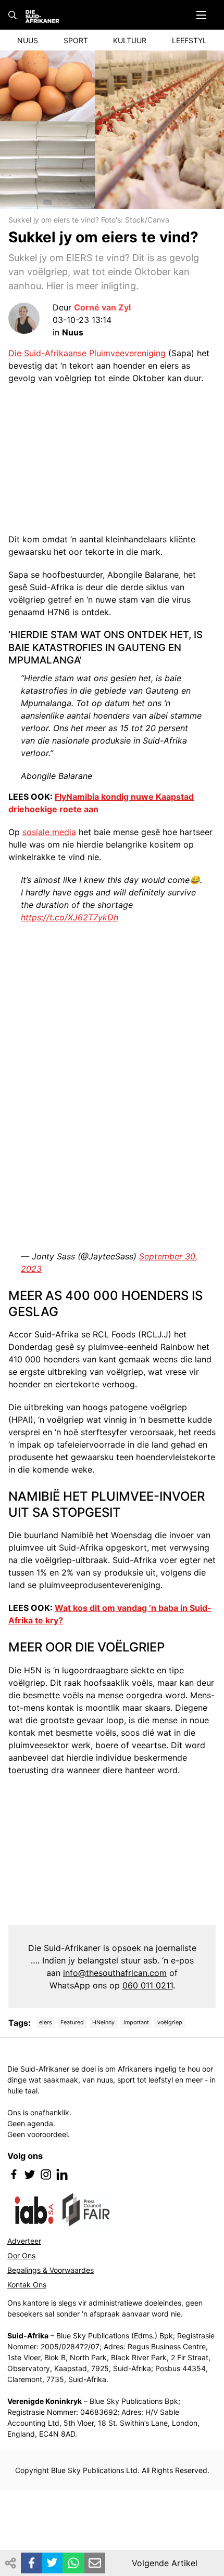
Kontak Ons (27, 2285)
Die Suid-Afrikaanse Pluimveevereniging (87, 353)
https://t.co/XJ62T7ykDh (70, 917)
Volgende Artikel (165, 2563)
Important (136, 2022)
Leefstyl (189, 40)
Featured (72, 2022)
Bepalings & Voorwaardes (51, 2270)
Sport (76, 40)
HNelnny (103, 2022)
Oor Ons (21, 2255)
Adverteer (24, 2241)
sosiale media (49, 832)
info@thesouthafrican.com (115, 1973)
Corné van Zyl (102, 307)
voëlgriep (170, 2022)
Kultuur (130, 40)
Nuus (28, 40)
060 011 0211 (148, 1985)
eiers (46, 2022)
